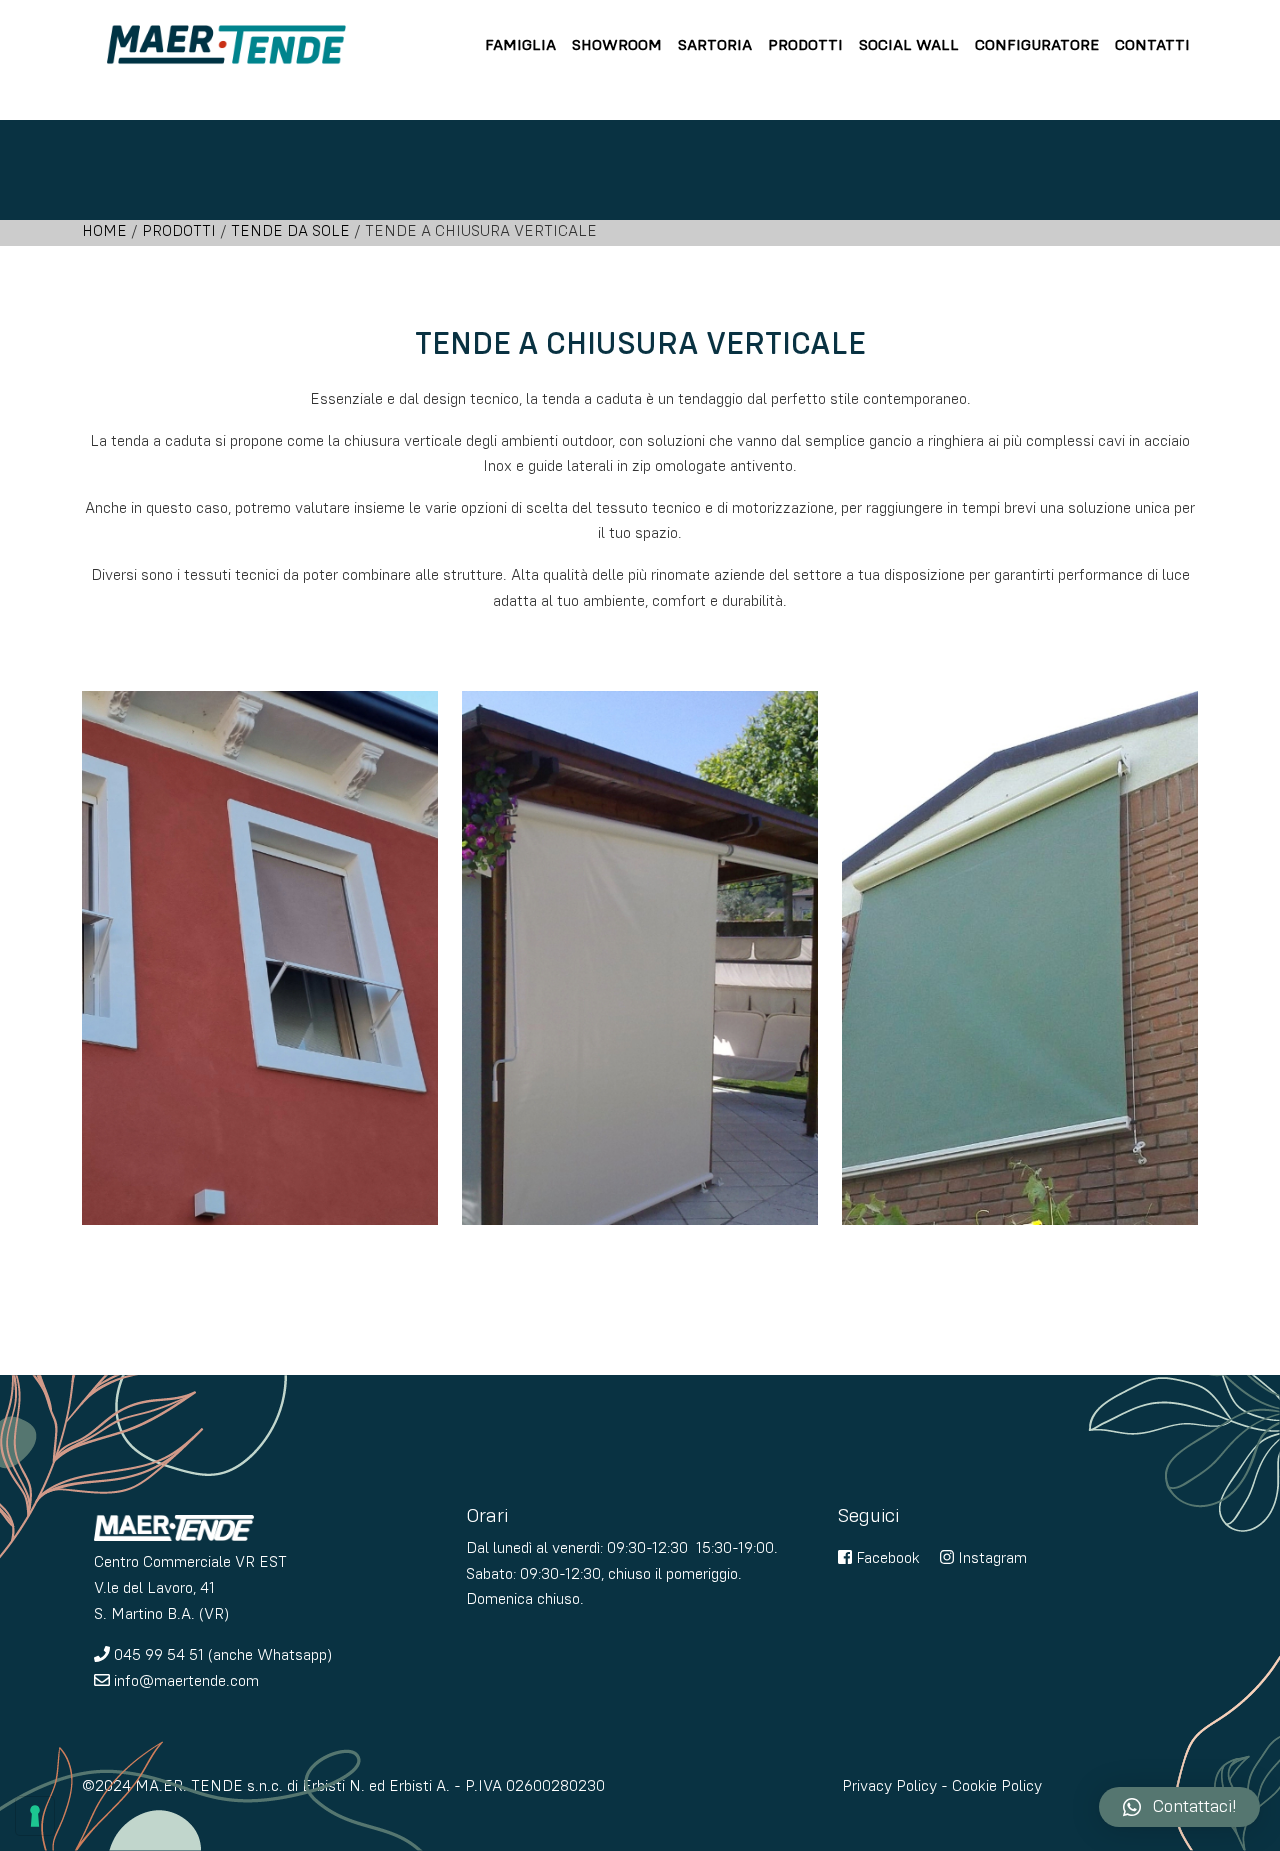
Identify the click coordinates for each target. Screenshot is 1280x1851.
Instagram (990, 1559)
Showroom (617, 46)
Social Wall (909, 46)
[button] (1179, 1807)
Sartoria (715, 46)
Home (104, 232)
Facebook (886, 1559)
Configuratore (1037, 46)
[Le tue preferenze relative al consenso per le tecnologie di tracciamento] (35, 1816)
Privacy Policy (889, 1787)
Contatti (1152, 46)
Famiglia (520, 46)
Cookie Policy (997, 1787)
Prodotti (805, 46)
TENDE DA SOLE (290, 232)
